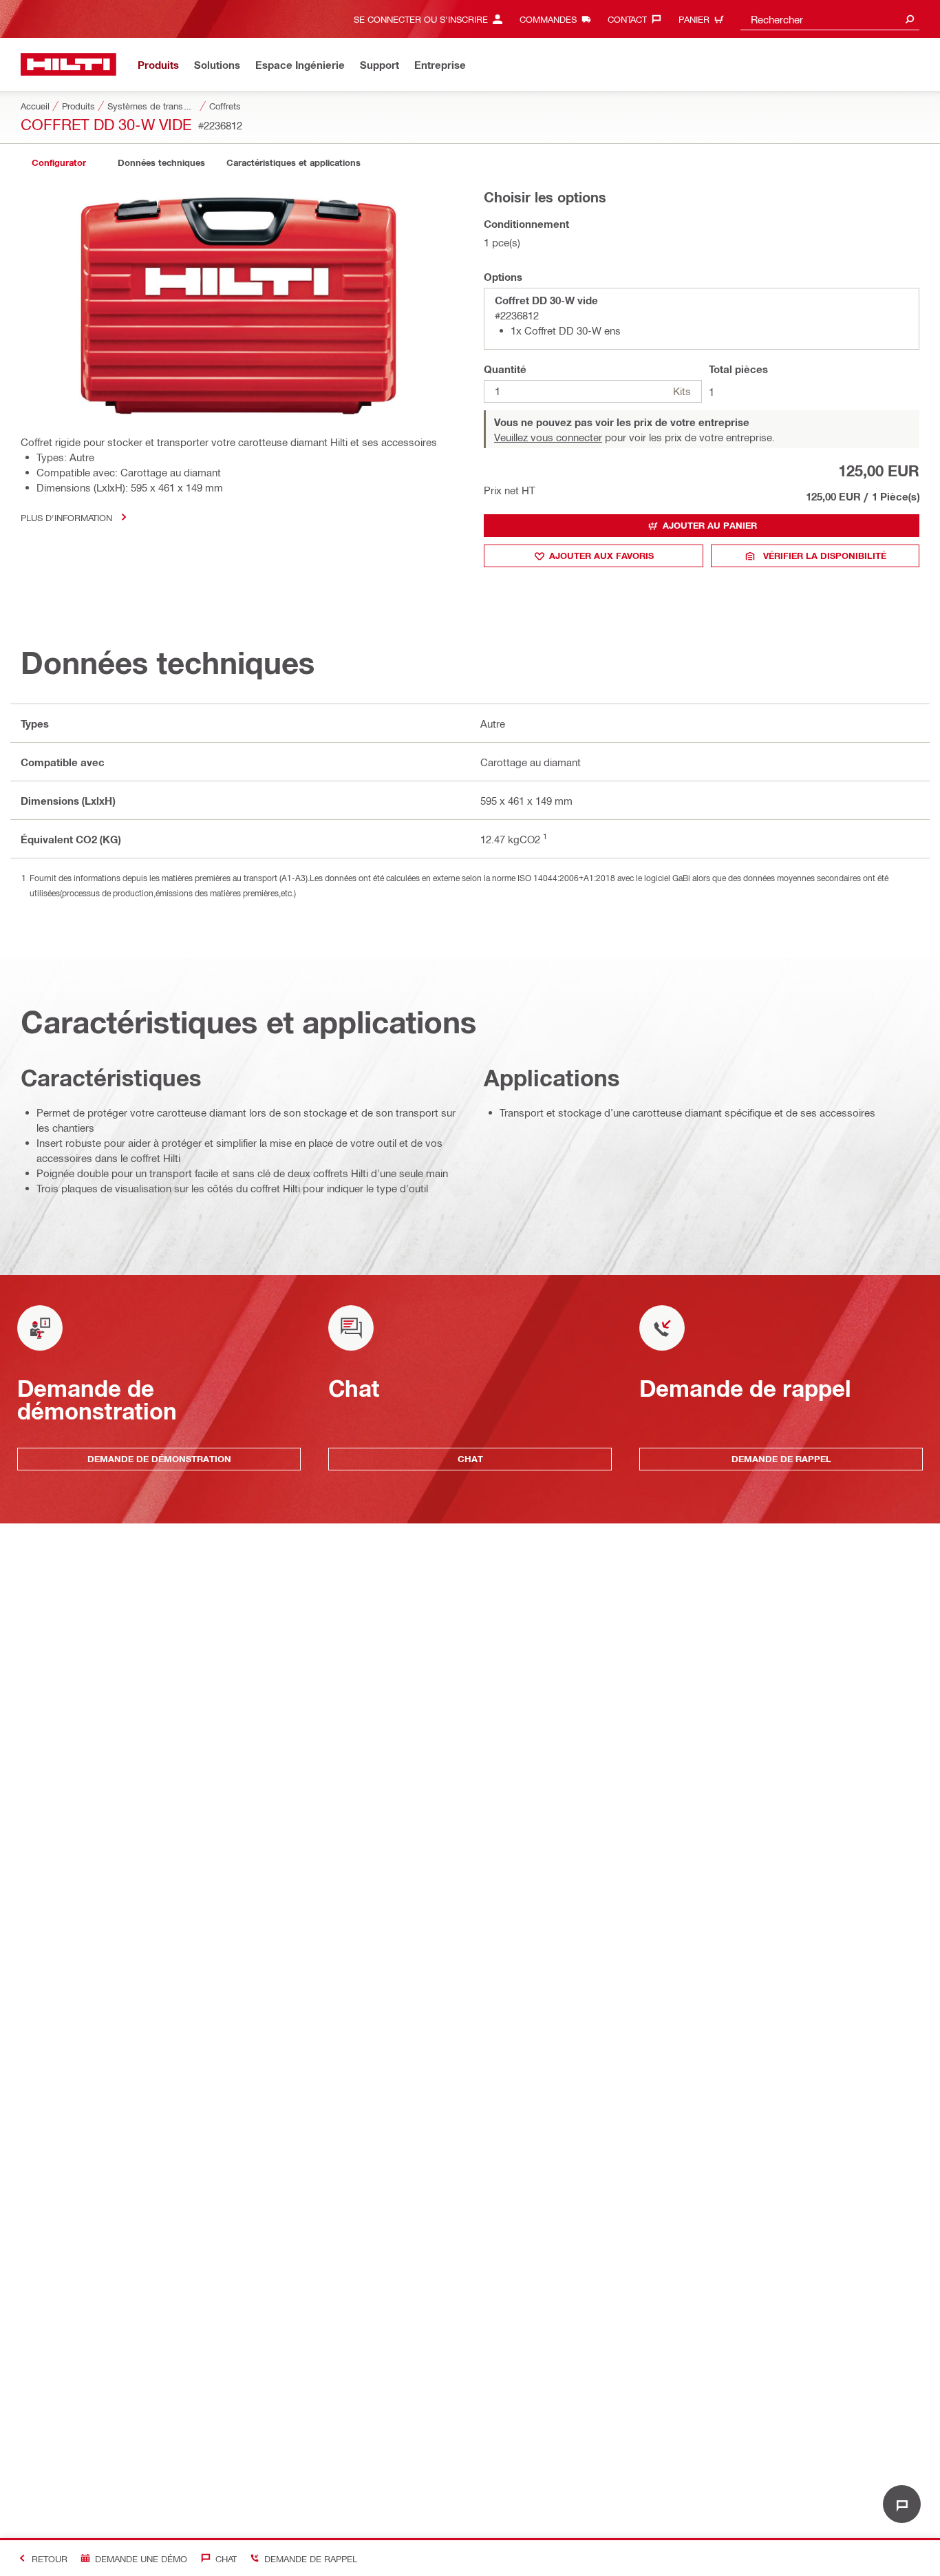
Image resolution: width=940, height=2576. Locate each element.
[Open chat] (902, 2504)
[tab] (58, 163)
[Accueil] (68, 64)
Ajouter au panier (710, 525)
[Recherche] (910, 19)
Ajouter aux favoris (601, 556)
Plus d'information (66, 517)
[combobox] (830, 19)
